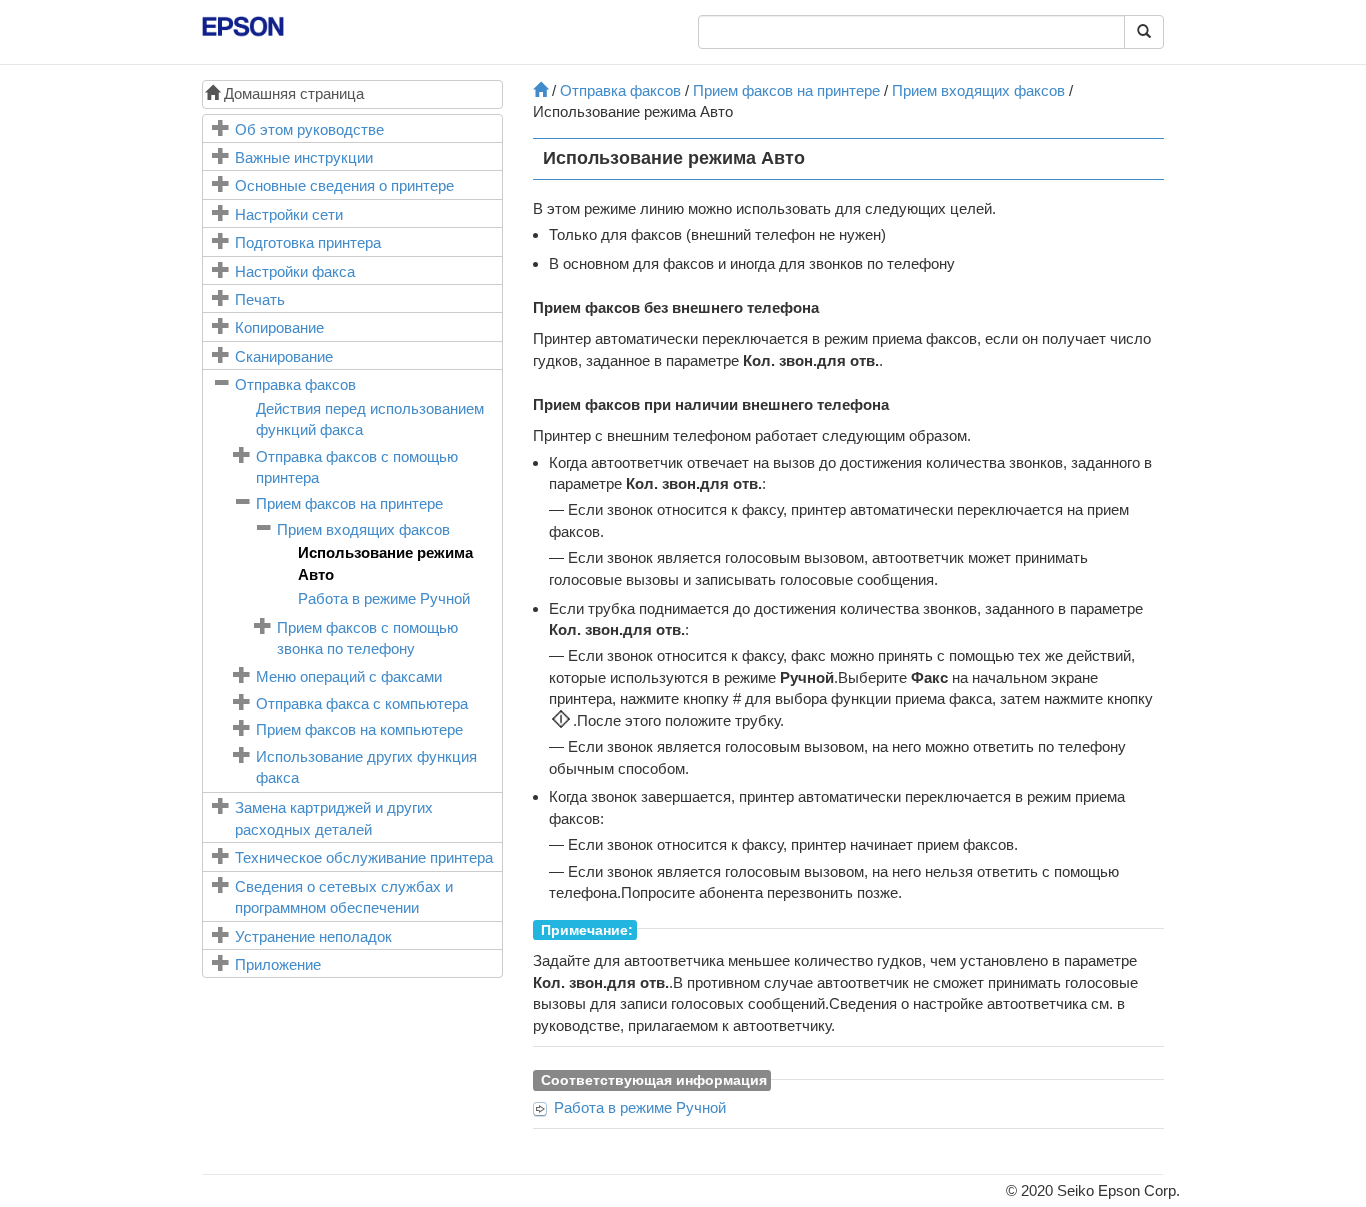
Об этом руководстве (309, 129)
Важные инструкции (304, 157)
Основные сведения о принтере (344, 185)
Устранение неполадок (313, 936)
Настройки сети (289, 214)
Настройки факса (295, 271)
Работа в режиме (384, 598)
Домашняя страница (292, 93)
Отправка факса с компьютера (362, 703)
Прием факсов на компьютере (359, 729)
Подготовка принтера (308, 242)
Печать (260, 299)
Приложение (278, 964)
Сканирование (284, 356)
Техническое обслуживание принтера (364, 857)
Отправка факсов (295, 384)
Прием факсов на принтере (349, 503)
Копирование (279, 327)
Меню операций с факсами (349, 676)
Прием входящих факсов (363, 529)
